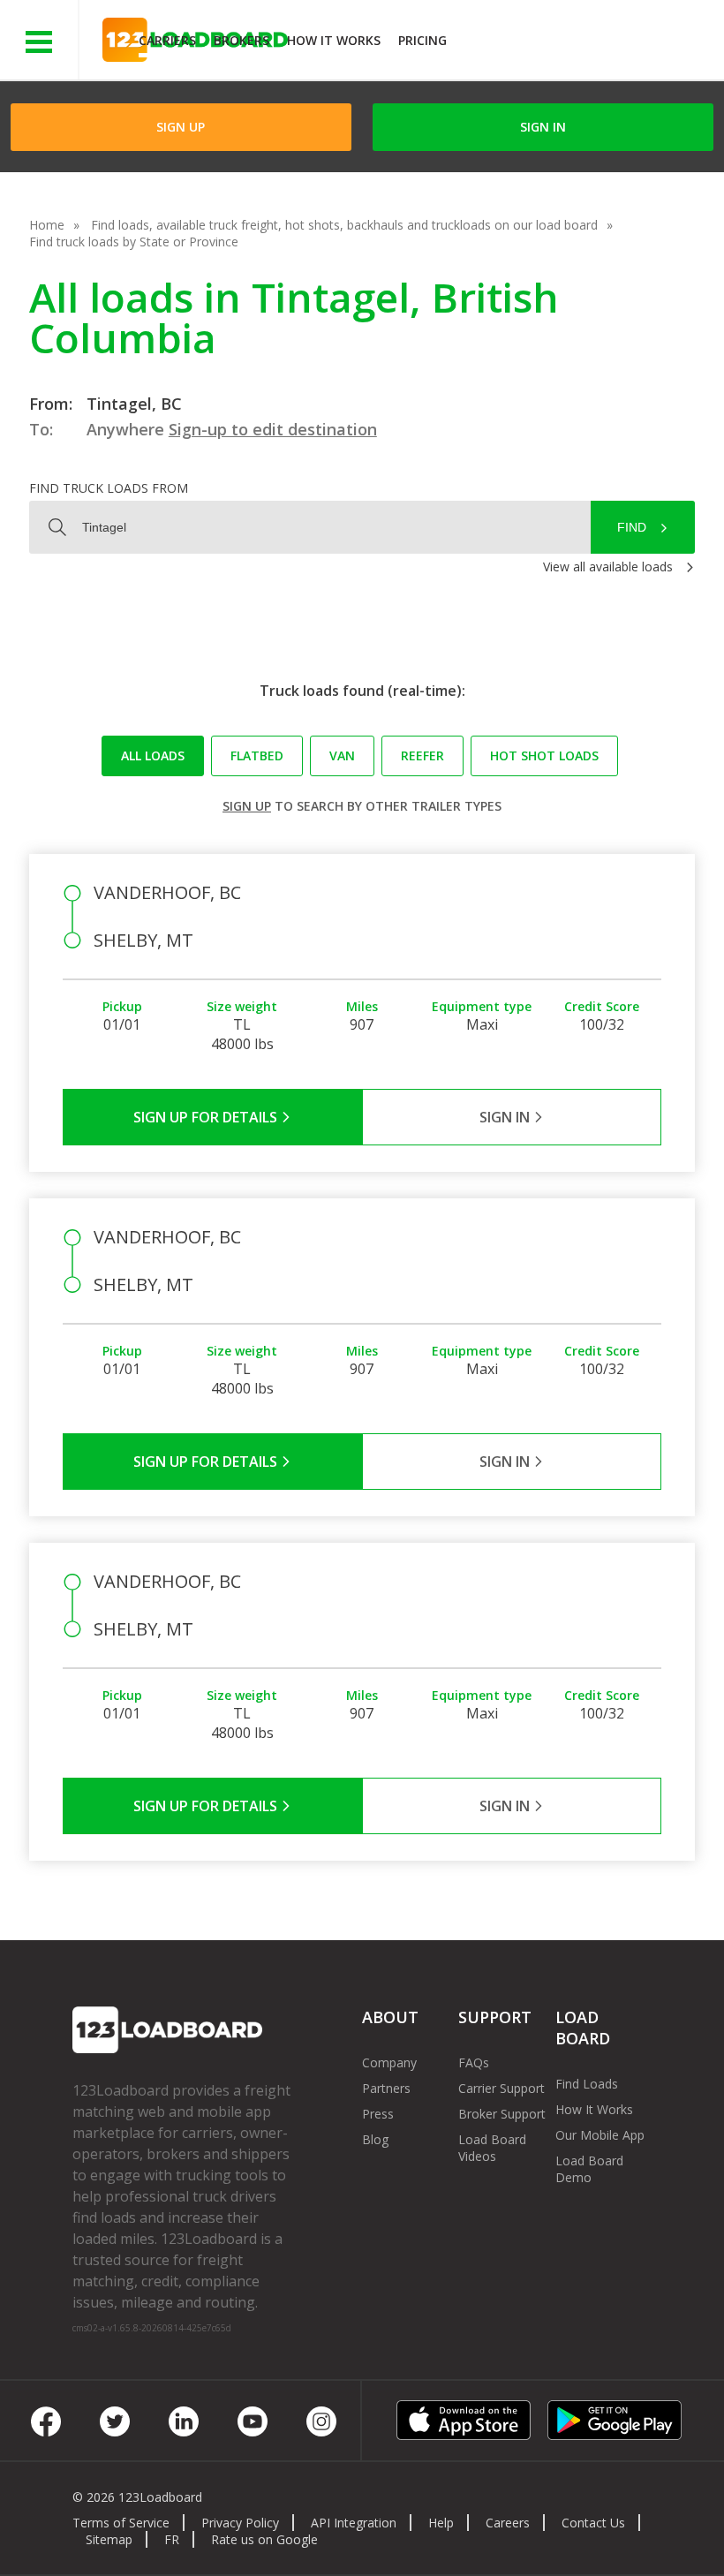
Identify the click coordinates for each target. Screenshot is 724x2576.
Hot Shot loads (544, 755)
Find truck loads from (109, 488)
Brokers (241, 40)
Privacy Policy (240, 2523)
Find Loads (587, 2084)
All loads (153, 755)
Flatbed (257, 755)
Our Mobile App (600, 2135)
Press (378, 2114)
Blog (375, 2139)
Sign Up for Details (207, 1117)
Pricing (422, 40)
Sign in (543, 127)
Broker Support (502, 2114)
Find (632, 527)
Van (342, 755)
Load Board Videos (492, 2148)
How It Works (334, 40)
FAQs (474, 2062)
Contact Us (593, 2523)
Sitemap (109, 2539)
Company (389, 2062)
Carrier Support (502, 2088)
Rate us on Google (264, 2539)
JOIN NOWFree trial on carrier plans (588, 43)
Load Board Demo (589, 2169)
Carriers (167, 40)
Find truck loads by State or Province (134, 242)
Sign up (247, 806)
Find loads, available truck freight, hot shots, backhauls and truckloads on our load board (344, 225)
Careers (508, 2523)
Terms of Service (121, 2523)
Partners (386, 2088)
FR (172, 2539)
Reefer (422, 755)
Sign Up (181, 127)
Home (47, 225)
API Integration (354, 2523)
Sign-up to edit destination (273, 429)
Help (441, 2523)
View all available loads (608, 567)
